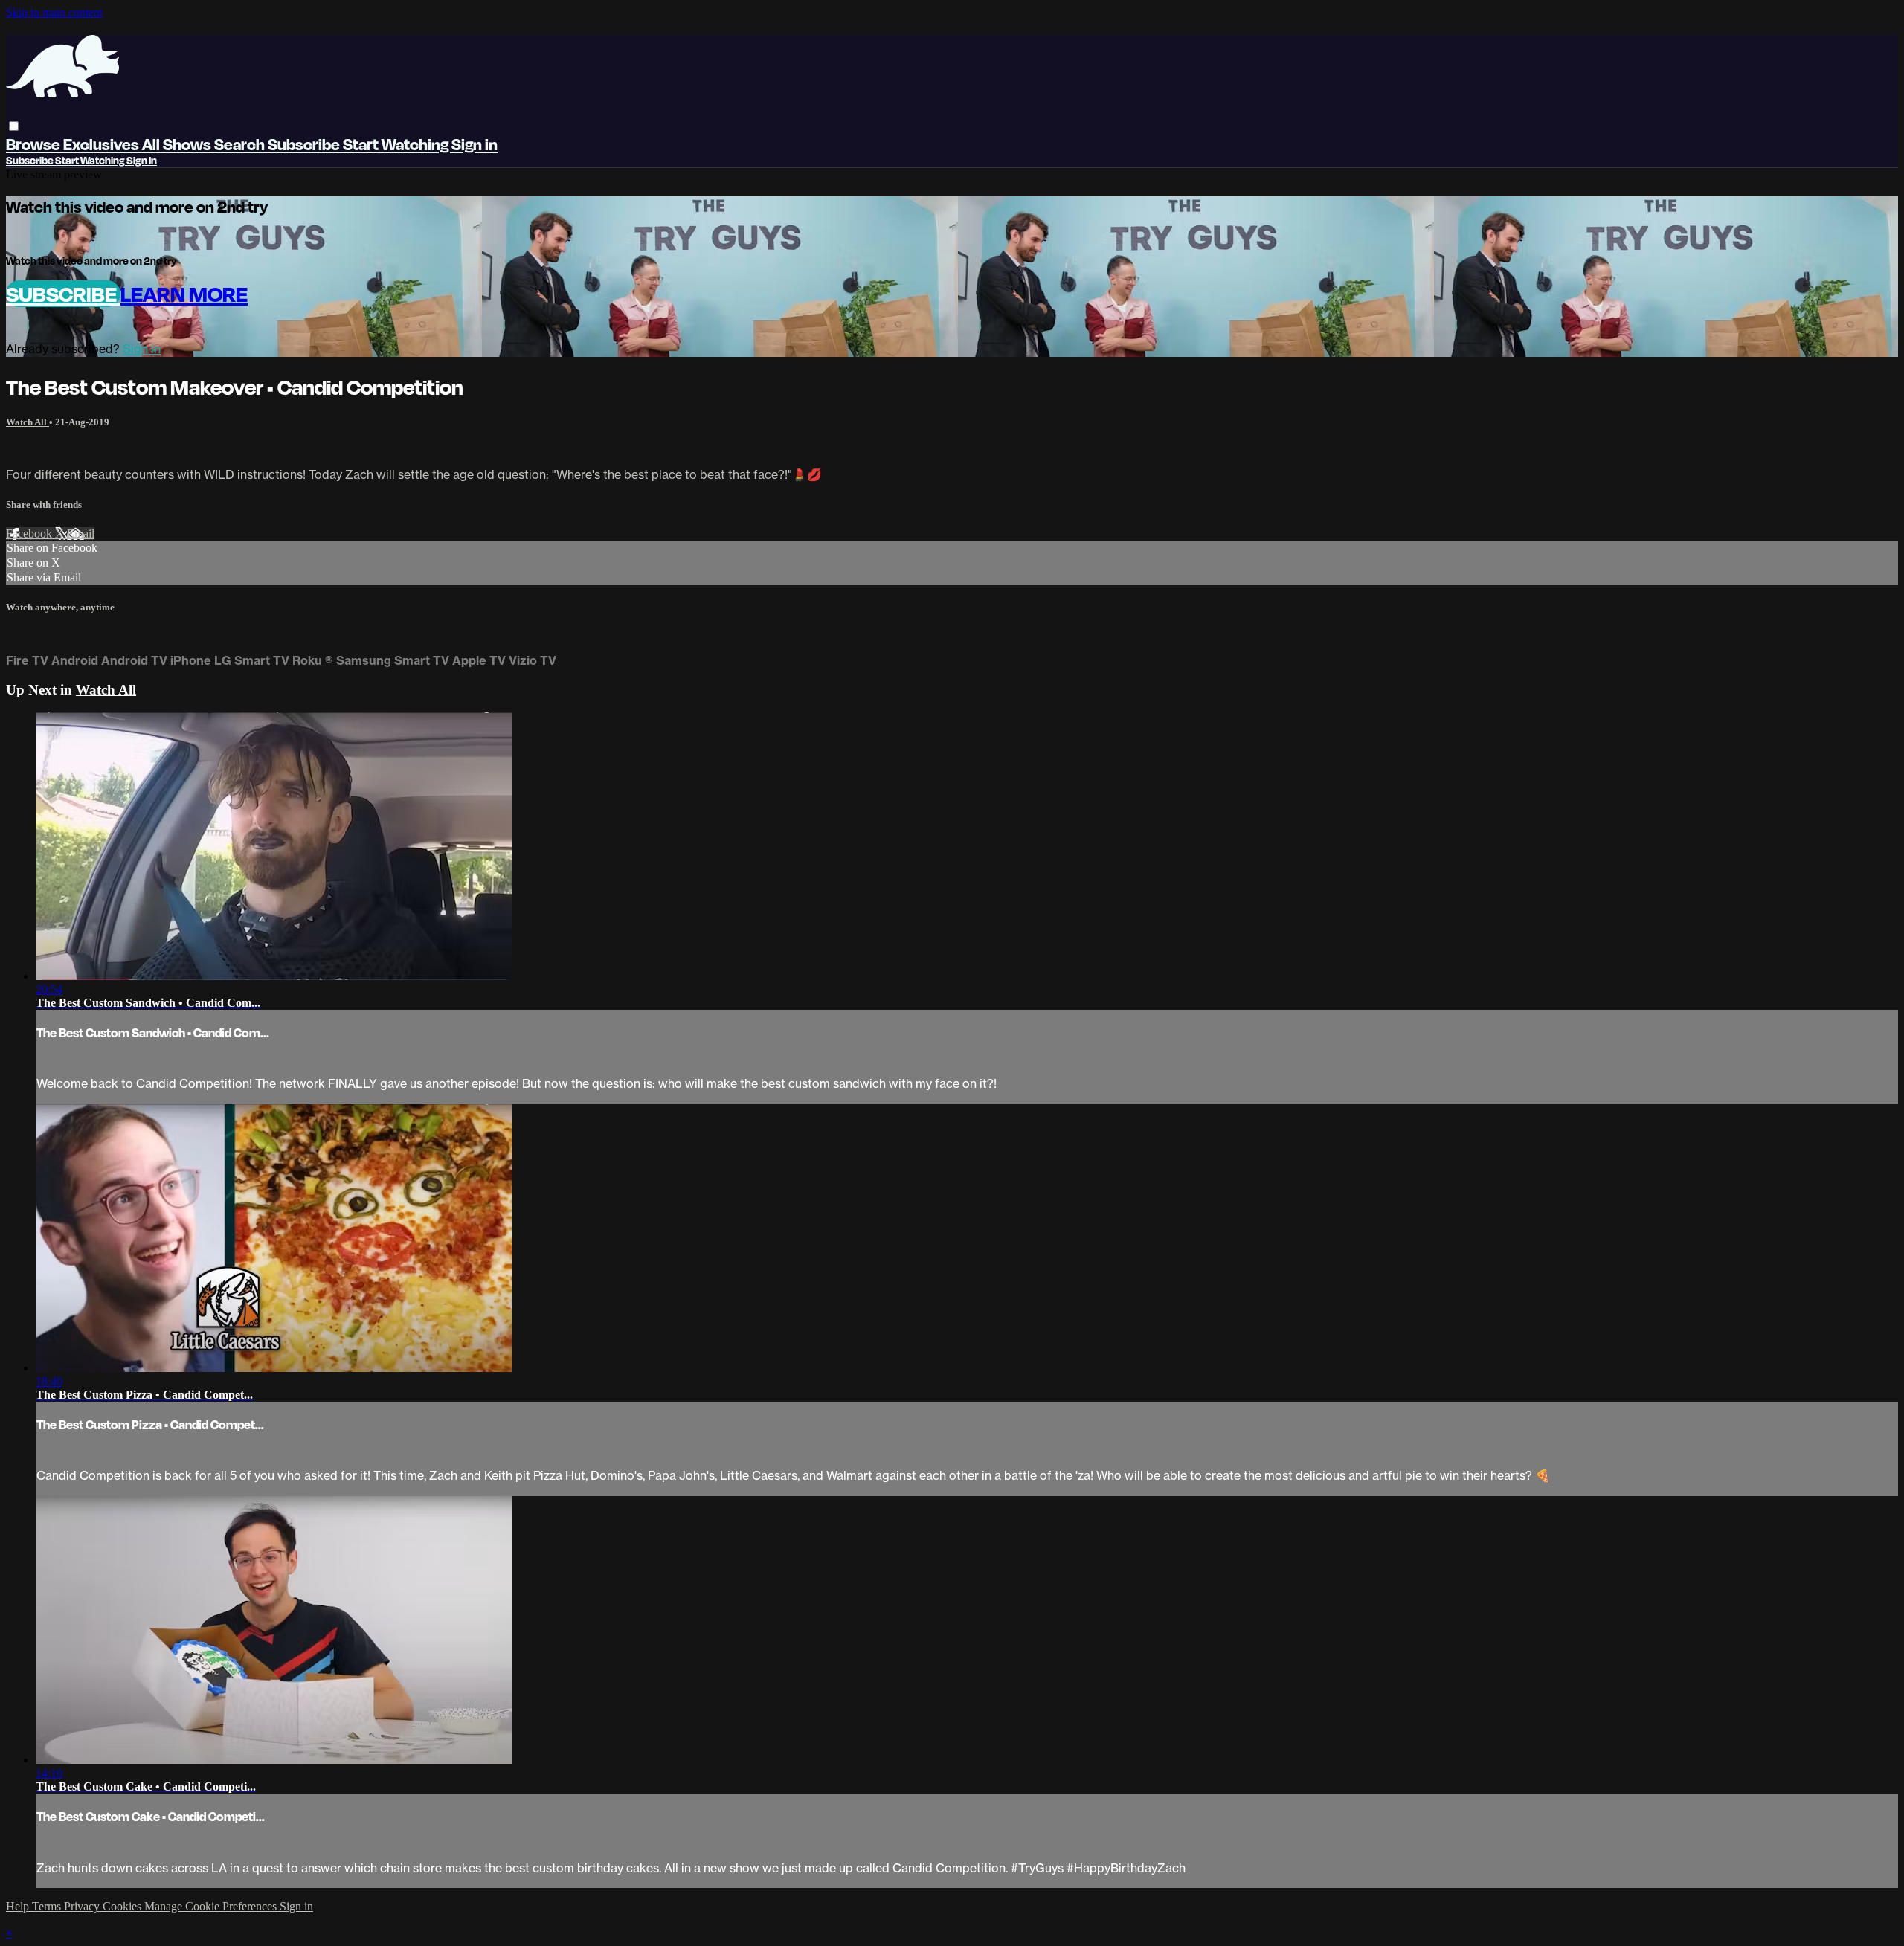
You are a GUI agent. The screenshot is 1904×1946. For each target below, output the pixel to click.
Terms (48, 1906)
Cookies (123, 1906)
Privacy (83, 1906)
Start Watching (397, 144)
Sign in (475, 144)
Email (81, 534)
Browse (35, 144)
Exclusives (103, 144)
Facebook (30, 534)
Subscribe (63, 294)
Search (241, 144)
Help (19, 1906)
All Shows (178, 144)
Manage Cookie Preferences (212, 1906)
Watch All (28, 422)
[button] (14, 126)
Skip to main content (54, 12)
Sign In (142, 160)
